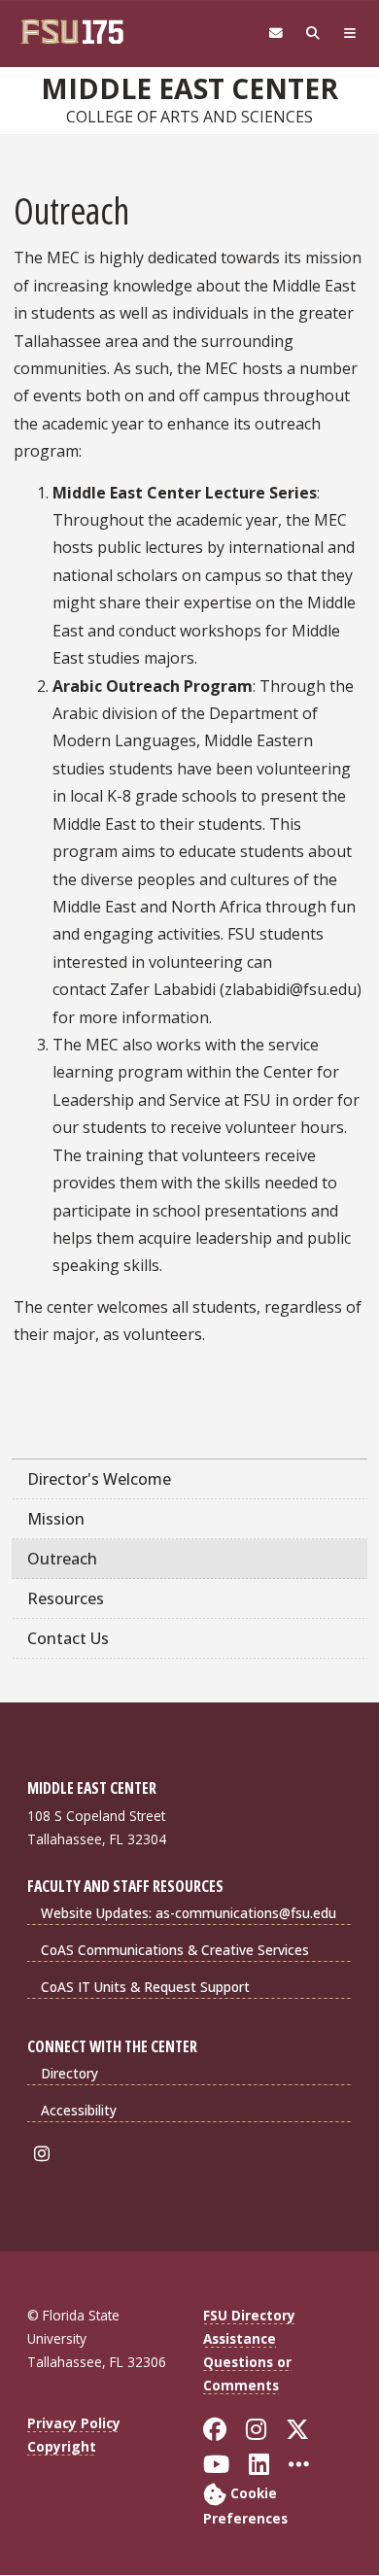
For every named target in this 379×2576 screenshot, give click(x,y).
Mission (56, 1519)
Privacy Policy (74, 2423)
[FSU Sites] (350, 34)
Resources (66, 1598)
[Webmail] (276, 34)
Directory (69, 2073)
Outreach (62, 1559)
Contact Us (68, 1638)
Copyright (62, 2446)
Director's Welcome (99, 1479)
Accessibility (79, 2110)
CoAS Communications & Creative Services (175, 1950)
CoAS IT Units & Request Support (145, 1987)
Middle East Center (189, 88)
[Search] (313, 34)
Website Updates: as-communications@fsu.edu (189, 1913)
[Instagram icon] (45, 2154)
